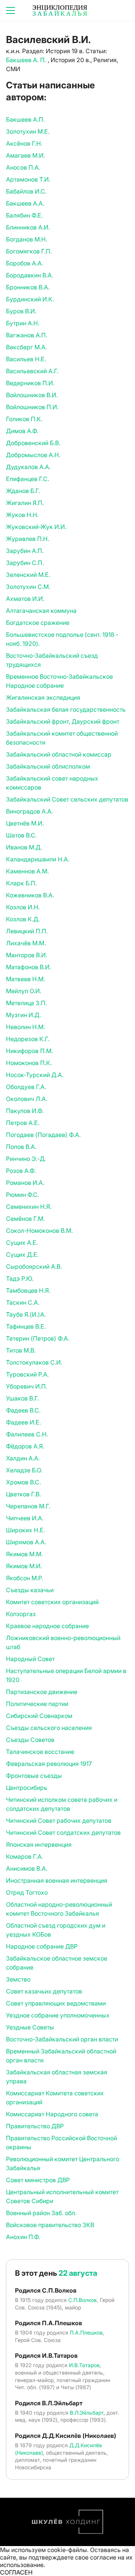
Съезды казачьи (30, 1590)
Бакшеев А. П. (27, 60)
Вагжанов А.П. (27, 335)
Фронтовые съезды (34, 1776)
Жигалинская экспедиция (43, 697)
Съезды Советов (30, 1740)
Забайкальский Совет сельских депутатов (67, 799)
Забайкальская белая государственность (66, 709)
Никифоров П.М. (29, 1051)
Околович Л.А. (27, 1099)
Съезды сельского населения (49, 1728)
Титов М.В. (21, 1350)
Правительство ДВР (35, 2126)
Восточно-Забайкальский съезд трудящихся (52, 660)
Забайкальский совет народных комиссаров (52, 783)
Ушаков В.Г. (22, 1398)
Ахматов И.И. (25, 599)
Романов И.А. (25, 1183)
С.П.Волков (82, 2300)
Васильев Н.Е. (26, 359)
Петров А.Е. (23, 1123)
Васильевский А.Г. (32, 371)
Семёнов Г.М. (25, 1219)
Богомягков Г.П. (29, 251)
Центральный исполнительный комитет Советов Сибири (62, 2196)
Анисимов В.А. (27, 1868)
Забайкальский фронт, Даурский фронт (63, 721)
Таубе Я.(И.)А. (26, 1314)
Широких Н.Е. (25, 1530)
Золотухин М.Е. (28, 131)
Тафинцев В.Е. (26, 1326)
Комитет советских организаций (52, 1602)
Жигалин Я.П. (25, 503)
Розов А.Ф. (21, 1171)
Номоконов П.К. (29, 1063)
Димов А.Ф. (22, 431)
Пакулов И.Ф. (25, 1111)
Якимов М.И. (24, 1566)
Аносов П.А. (23, 167)
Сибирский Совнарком (39, 1716)
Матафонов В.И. (28, 967)
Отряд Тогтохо (27, 1892)
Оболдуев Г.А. (26, 1087)
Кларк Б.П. (21, 883)
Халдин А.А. (23, 1458)
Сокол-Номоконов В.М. (39, 1231)
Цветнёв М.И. (25, 823)
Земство (18, 1979)
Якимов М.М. (24, 1554)
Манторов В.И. (27, 955)
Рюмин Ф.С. (22, 1195)
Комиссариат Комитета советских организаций (55, 2098)
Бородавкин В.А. (30, 275)
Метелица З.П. (26, 1003)
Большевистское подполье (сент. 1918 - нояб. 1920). (62, 639)
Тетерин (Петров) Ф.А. (38, 1338)
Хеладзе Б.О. (24, 1470)
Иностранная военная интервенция (57, 1880)
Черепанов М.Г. (28, 1506)
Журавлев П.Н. (28, 539)
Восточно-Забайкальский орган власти (62, 2039)
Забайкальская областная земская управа (57, 2077)
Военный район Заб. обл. (41, 2213)
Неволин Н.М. (25, 1027)
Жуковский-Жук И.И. (36, 527)
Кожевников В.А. (30, 895)
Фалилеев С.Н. (27, 1434)
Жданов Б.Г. (23, 491)
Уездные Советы (30, 2027)
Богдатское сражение (38, 623)
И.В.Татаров (84, 2365)
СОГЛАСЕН (16, 2572)
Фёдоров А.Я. (25, 1446)
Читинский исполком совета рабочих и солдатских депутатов (62, 1804)
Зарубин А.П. (25, 551)
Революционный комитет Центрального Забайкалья (63, 2163)
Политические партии (37, 1704)
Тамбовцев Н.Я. (28, 1290)
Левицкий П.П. (27, 931)
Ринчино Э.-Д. (26, 1159)
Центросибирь (27, 1788)
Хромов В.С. (23, 1482)
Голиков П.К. (24, 419)
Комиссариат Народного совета (52, 2114)
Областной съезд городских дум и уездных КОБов (56, 1930)
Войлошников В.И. (32, 395)
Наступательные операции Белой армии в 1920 (66, 1675)
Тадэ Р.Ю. (20, 1278)
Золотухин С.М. (28, 587)
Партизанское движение (42, 1692)
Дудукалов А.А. (28, 467)
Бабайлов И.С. (26, 191)
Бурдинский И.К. (30, 299)
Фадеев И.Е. (23, 1422)
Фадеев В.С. (23, 1410)
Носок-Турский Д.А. (35, 1075)
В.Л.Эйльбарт (87, 2413)
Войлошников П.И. (32, 407)
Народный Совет (30, 1659)
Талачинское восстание (40, 1752)
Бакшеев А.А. (25, 203)
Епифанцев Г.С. (28, 479)
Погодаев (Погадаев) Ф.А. (43, 1135)
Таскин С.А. (23, 1302)
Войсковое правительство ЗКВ (50, 2225)
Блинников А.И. (28, 227)
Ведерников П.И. (30, 383)
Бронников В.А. (28, 287)
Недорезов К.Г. (28, 1039)
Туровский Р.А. (27, 1374)
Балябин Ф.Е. (24, 215)
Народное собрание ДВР (42, 1946)
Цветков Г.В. (23, 1494)
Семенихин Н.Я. (29, 1207)
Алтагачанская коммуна (41, 611)
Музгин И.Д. (23, 1015)
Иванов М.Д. (24, 847)
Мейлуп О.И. (24, 991)
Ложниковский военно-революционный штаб (63, 1642)
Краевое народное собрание (47, 1626)
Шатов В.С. (21, 835)
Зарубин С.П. (25, 563)
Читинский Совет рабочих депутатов (59, 1821)
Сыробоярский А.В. (34, 1266)
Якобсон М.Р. (25, 1578)
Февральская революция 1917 (49, 1764)
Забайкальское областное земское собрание (57, 1963)
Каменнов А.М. (27, 871)
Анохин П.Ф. (23, 2237)
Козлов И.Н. (23, 907)
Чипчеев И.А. (25, 1518)
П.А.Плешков (86, 2332)
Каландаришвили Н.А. (38, 859)
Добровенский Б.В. (33, 443)
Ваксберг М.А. (26, 347)
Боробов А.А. (25, 263)
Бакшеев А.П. (25, 119)
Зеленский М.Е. (28, 575)
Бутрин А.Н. (23, 323)
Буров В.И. (21, 311)
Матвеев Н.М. (25, 979)
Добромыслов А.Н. (33, 455)
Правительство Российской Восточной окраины (61, 2142)
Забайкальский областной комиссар (59, 754)
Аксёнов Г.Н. (24, 143)
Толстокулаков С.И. (34, 1362)
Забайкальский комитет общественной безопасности (62, 738)
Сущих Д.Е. (22, 1254)
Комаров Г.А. (25, 1856)
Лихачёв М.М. (26, 943)
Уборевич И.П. (27, 1386)
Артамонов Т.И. (28, 179)
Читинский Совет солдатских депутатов (63, 1833)
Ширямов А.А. (26, 1542)
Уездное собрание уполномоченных (58, 2015)
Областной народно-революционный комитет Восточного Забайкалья (59, 1909)
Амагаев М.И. (25, 155)
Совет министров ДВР (38, 2180)
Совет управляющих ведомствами (56, 2003)
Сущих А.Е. (22, 1243)
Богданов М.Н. (27, 239)
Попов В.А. (21, 1147)
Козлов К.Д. (23, 919)
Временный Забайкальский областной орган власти (61, 2056)
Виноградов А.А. (29, 811)
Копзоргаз (21, 1614)
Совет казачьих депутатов (44, 1991)
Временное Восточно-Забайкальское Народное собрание (59, 681)
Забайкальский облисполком (48, 766)
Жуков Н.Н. (22, 515)
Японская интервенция (39, 1844)
